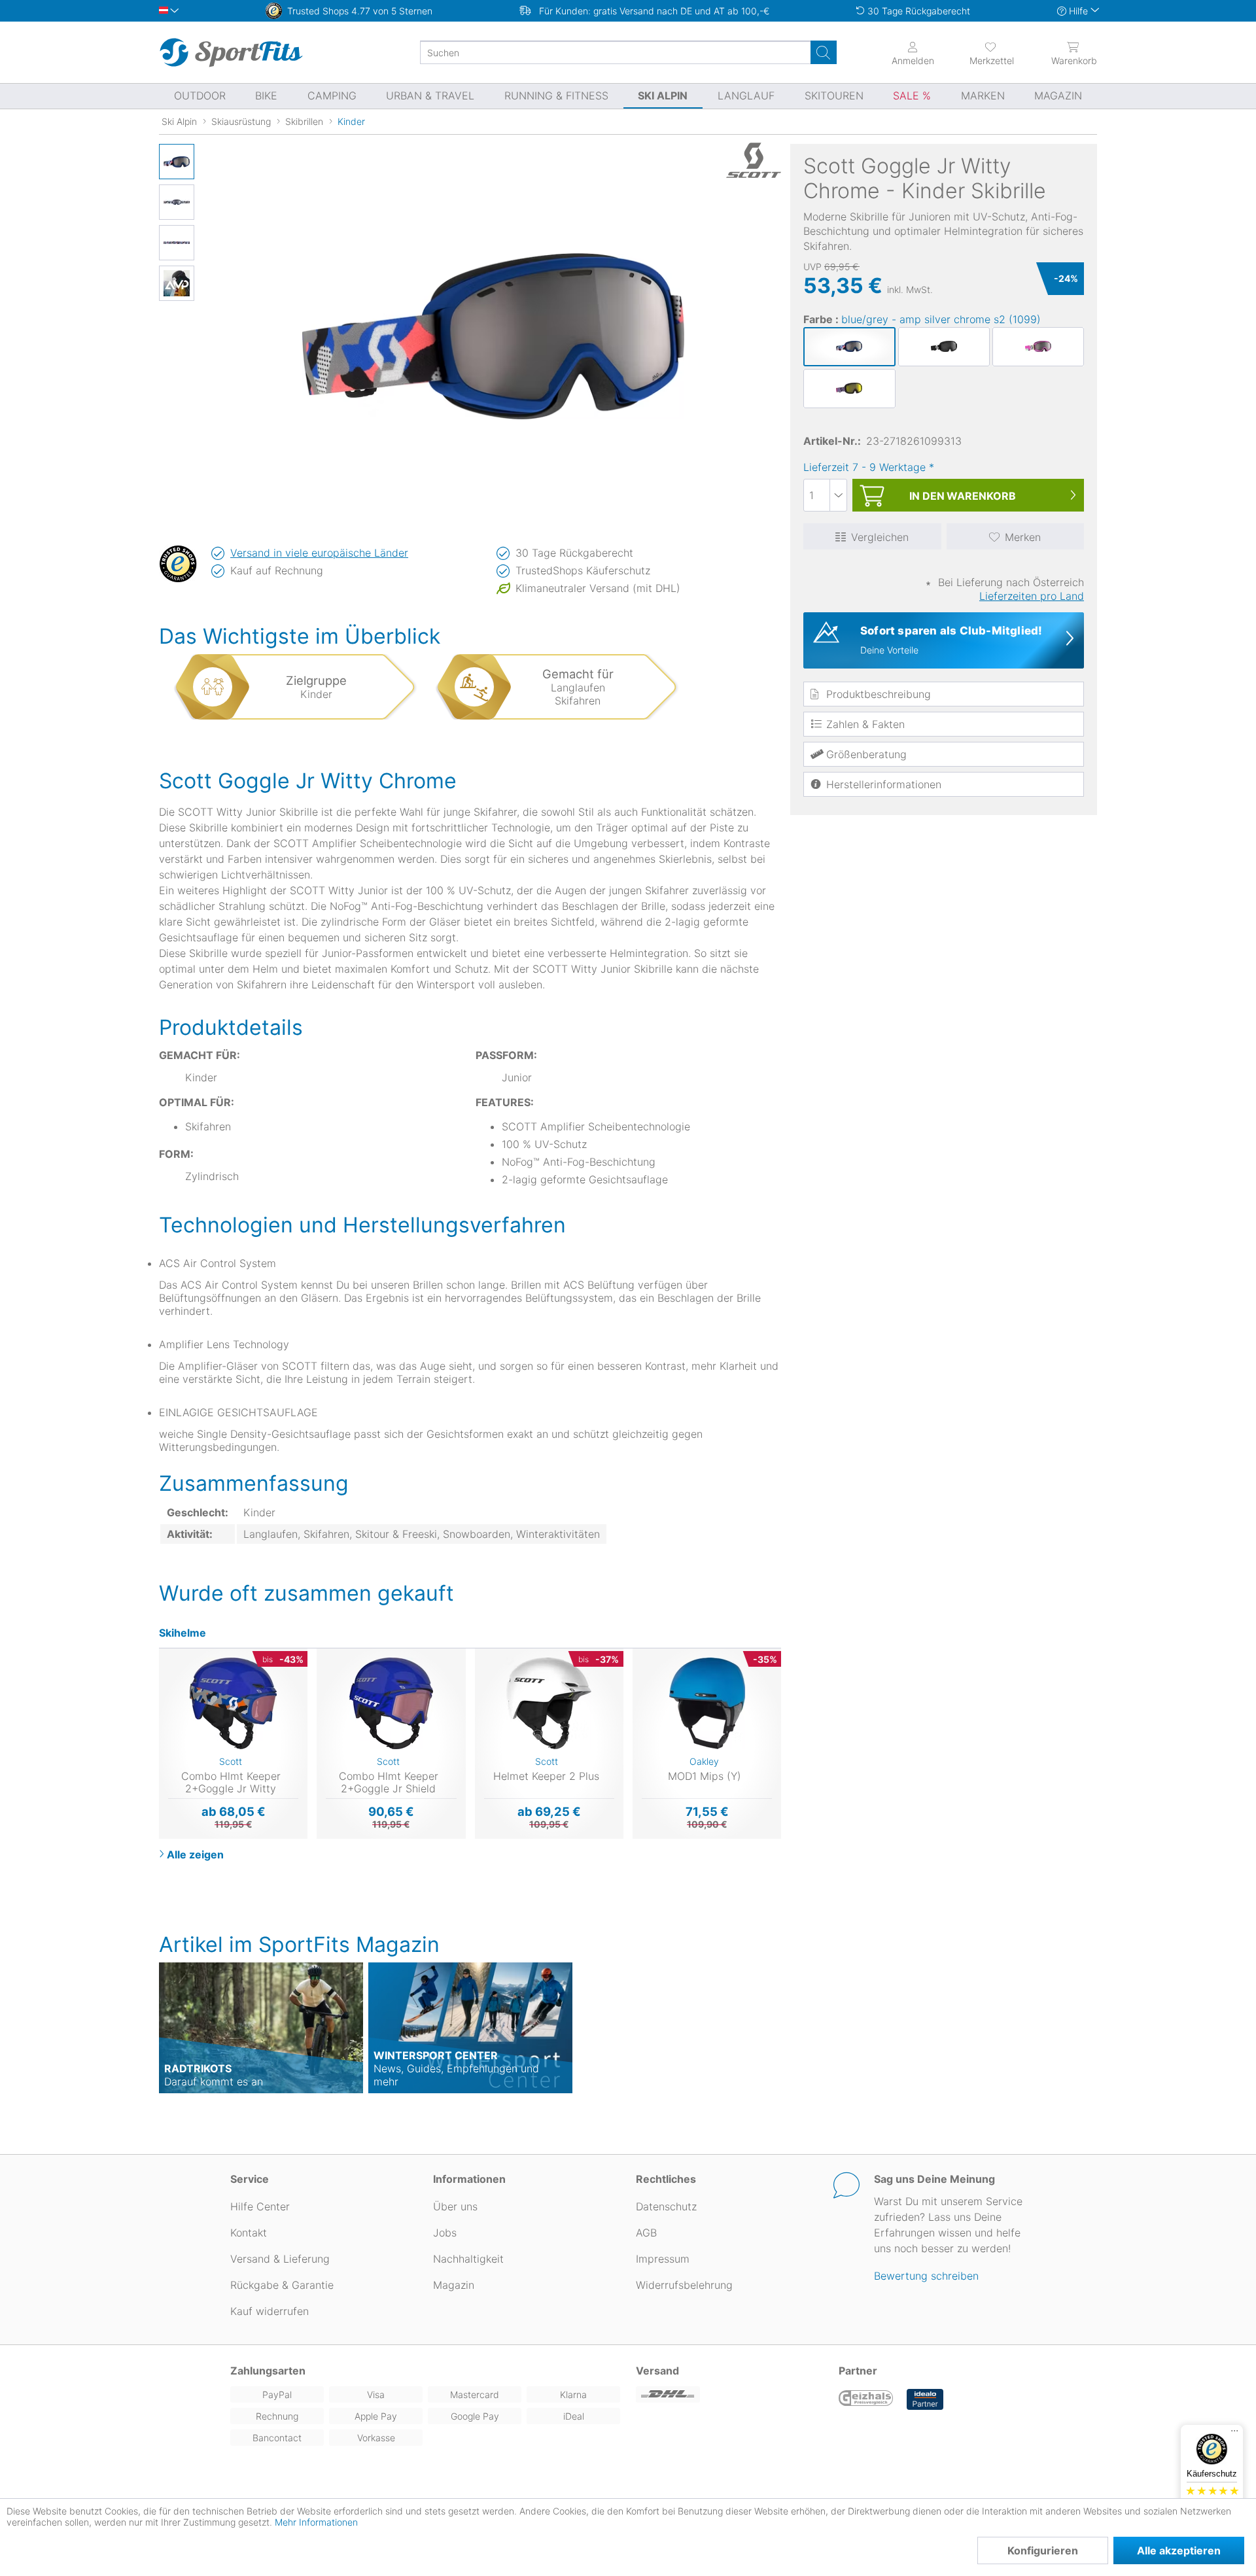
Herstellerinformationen (884, 784)
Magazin (454, 2285)
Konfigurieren (1043, 2550)
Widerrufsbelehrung (684, 2285)
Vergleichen (880, 537)
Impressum (663, 2259)
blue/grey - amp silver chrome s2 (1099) (941, 319)
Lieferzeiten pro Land (1032, 596)
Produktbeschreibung (879, 694)
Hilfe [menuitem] (1078, 11)
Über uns (455, 2206)
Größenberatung (866, 754)
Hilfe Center (260, 2206)
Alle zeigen (195, 1854)
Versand (657, 2371)
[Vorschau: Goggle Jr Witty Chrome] (177, 162)
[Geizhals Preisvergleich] (866, 2399)
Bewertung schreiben (926, 2276)
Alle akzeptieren (1179, 2550)
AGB (646, 2233)
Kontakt (249, 2233)
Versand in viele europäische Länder (319, 553)
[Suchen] (824, 52)
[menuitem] (980, 52)
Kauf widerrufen (270, 2311)
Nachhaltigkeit (468, 2259)
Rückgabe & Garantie (282, 2285)
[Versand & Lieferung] (729, 2394)
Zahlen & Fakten (865, 724)
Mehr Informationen (316, 2522)
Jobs (445, 2233)
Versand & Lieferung (280, 2259)
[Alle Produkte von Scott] (748, 160)
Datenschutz (666, 2206)
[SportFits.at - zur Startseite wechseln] (231, 52)
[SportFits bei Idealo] (925, 2399)
